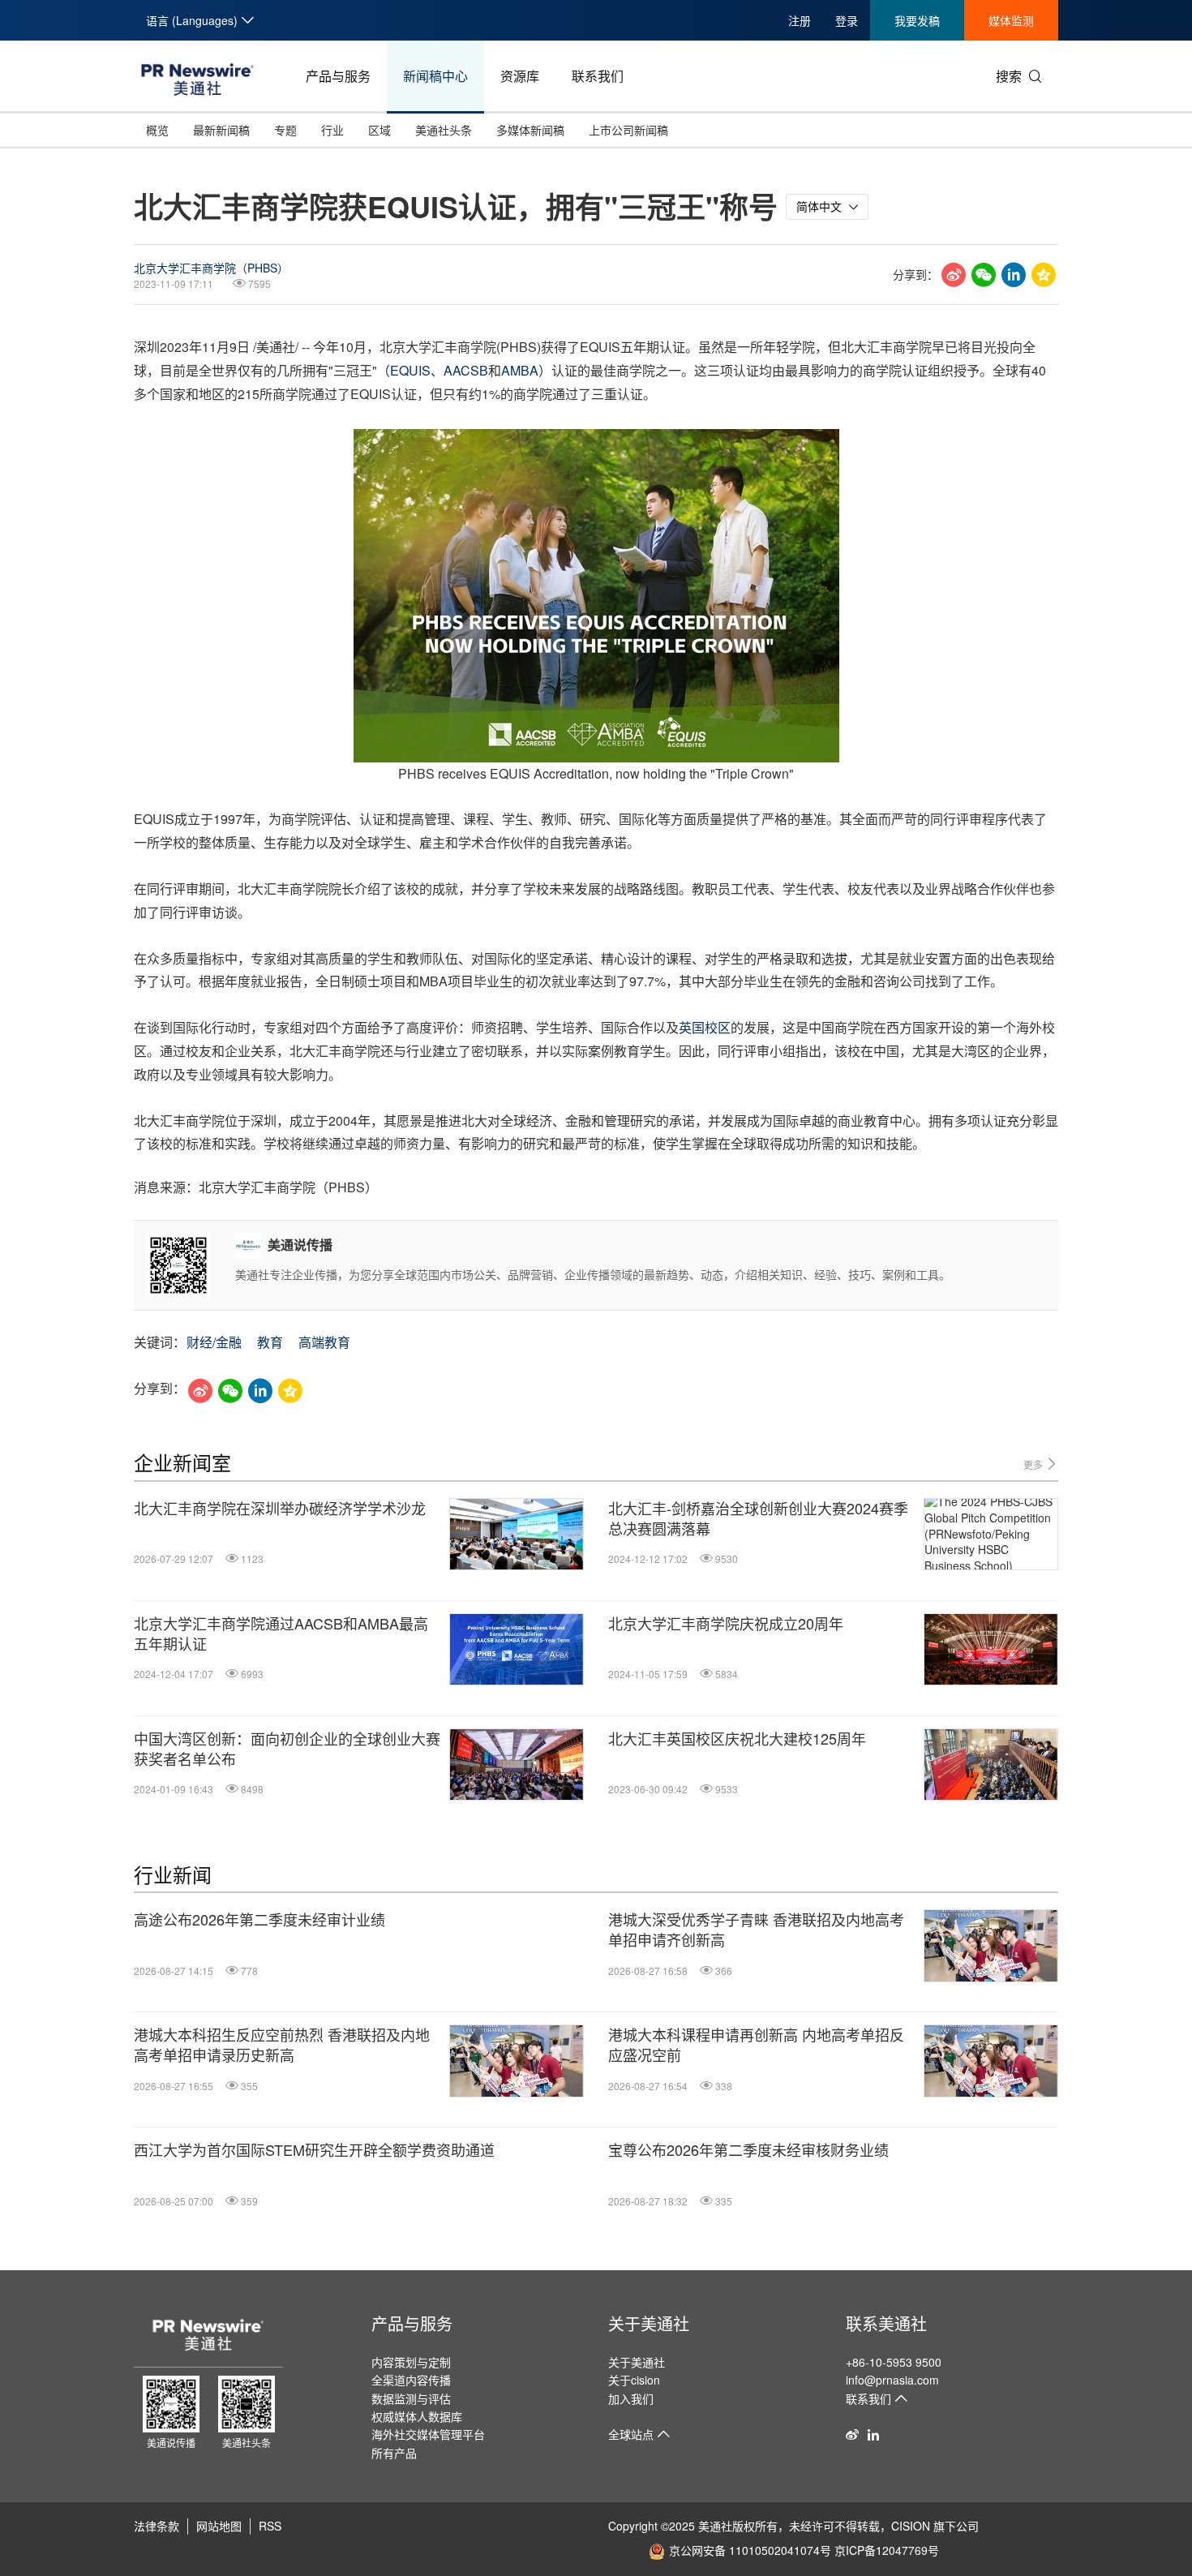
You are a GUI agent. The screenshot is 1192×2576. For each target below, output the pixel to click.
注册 (800, 20)
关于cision (634, 2380)
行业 (332, 130)
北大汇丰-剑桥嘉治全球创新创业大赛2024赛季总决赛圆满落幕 (758, 1518)
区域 (379, 130)
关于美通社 (649, 2323)
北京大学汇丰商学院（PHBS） (211, 268)
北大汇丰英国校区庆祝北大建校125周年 (737, 1739)
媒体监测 (1011, 20)
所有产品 (394, 2453)
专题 (285, 130)
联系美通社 (886, 2323)
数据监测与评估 (411, 2398)
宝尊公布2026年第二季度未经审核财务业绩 (748, 2150)
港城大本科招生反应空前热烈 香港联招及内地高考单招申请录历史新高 (282, 2045)
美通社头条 (444, 130)
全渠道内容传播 (411, 2380)
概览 (157, 130)
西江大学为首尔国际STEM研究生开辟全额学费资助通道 (314, 2150)
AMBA (520, 370)
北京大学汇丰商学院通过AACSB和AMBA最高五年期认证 (281, 1634)
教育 (270, 1342)
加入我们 (631, 2398)
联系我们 (598, 76)
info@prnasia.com (892, 2380)
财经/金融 (214, 1342)
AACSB (466, 370)
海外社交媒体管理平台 (428, 2434)
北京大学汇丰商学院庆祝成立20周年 (726, 1623)
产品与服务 (338, 76)
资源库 (520, 76)
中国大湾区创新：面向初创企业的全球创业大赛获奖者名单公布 (287, 1749)
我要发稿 (917, 20)
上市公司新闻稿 (628, 130)
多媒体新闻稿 (530, 130)
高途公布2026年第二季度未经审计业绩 (259, 1919)
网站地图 (219, 2526)
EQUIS (410, 370)
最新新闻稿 (221, 130)
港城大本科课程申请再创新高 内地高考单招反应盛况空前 (756, 2045)
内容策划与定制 (411, 2362)
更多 (1034, 1464)
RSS (270, 2526)
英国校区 (705, 1027)
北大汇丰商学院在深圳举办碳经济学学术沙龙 (280, 1508)
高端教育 (324, 1342)
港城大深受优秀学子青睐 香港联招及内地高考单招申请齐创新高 (756, 1930)
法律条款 (157, 2526)
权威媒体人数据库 (417, 2416)
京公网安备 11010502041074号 (750, 2550)
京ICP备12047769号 (887, 2550)
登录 (847, 20)
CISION (911, 2526)
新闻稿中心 (435, 76)
